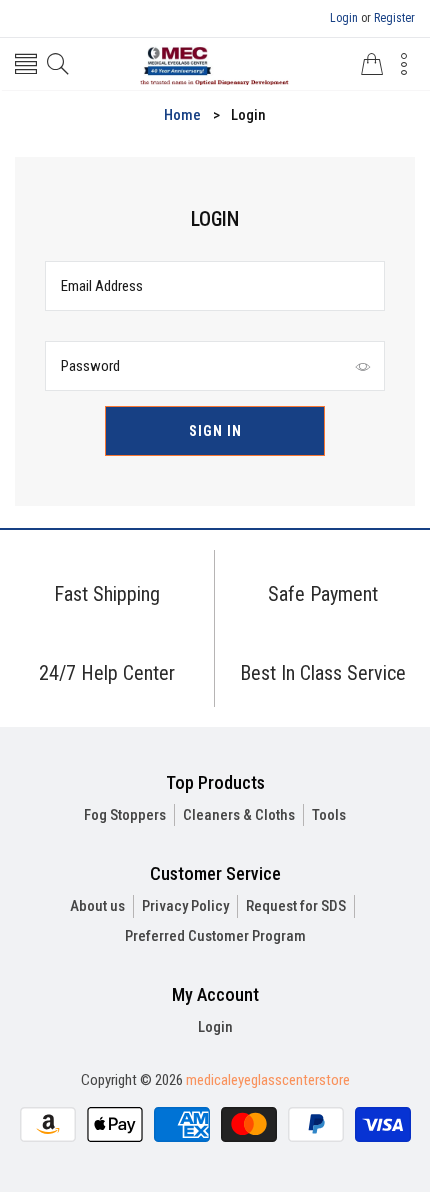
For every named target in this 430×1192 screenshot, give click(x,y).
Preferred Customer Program (215, 936)
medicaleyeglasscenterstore (268, 1080)
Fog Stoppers (125, 815)
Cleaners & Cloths (239, 815)
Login (344, 18)
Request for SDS (296, 906)
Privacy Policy (185, 906)
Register (394, 18)
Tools (329, 815)
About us (97, 906)
